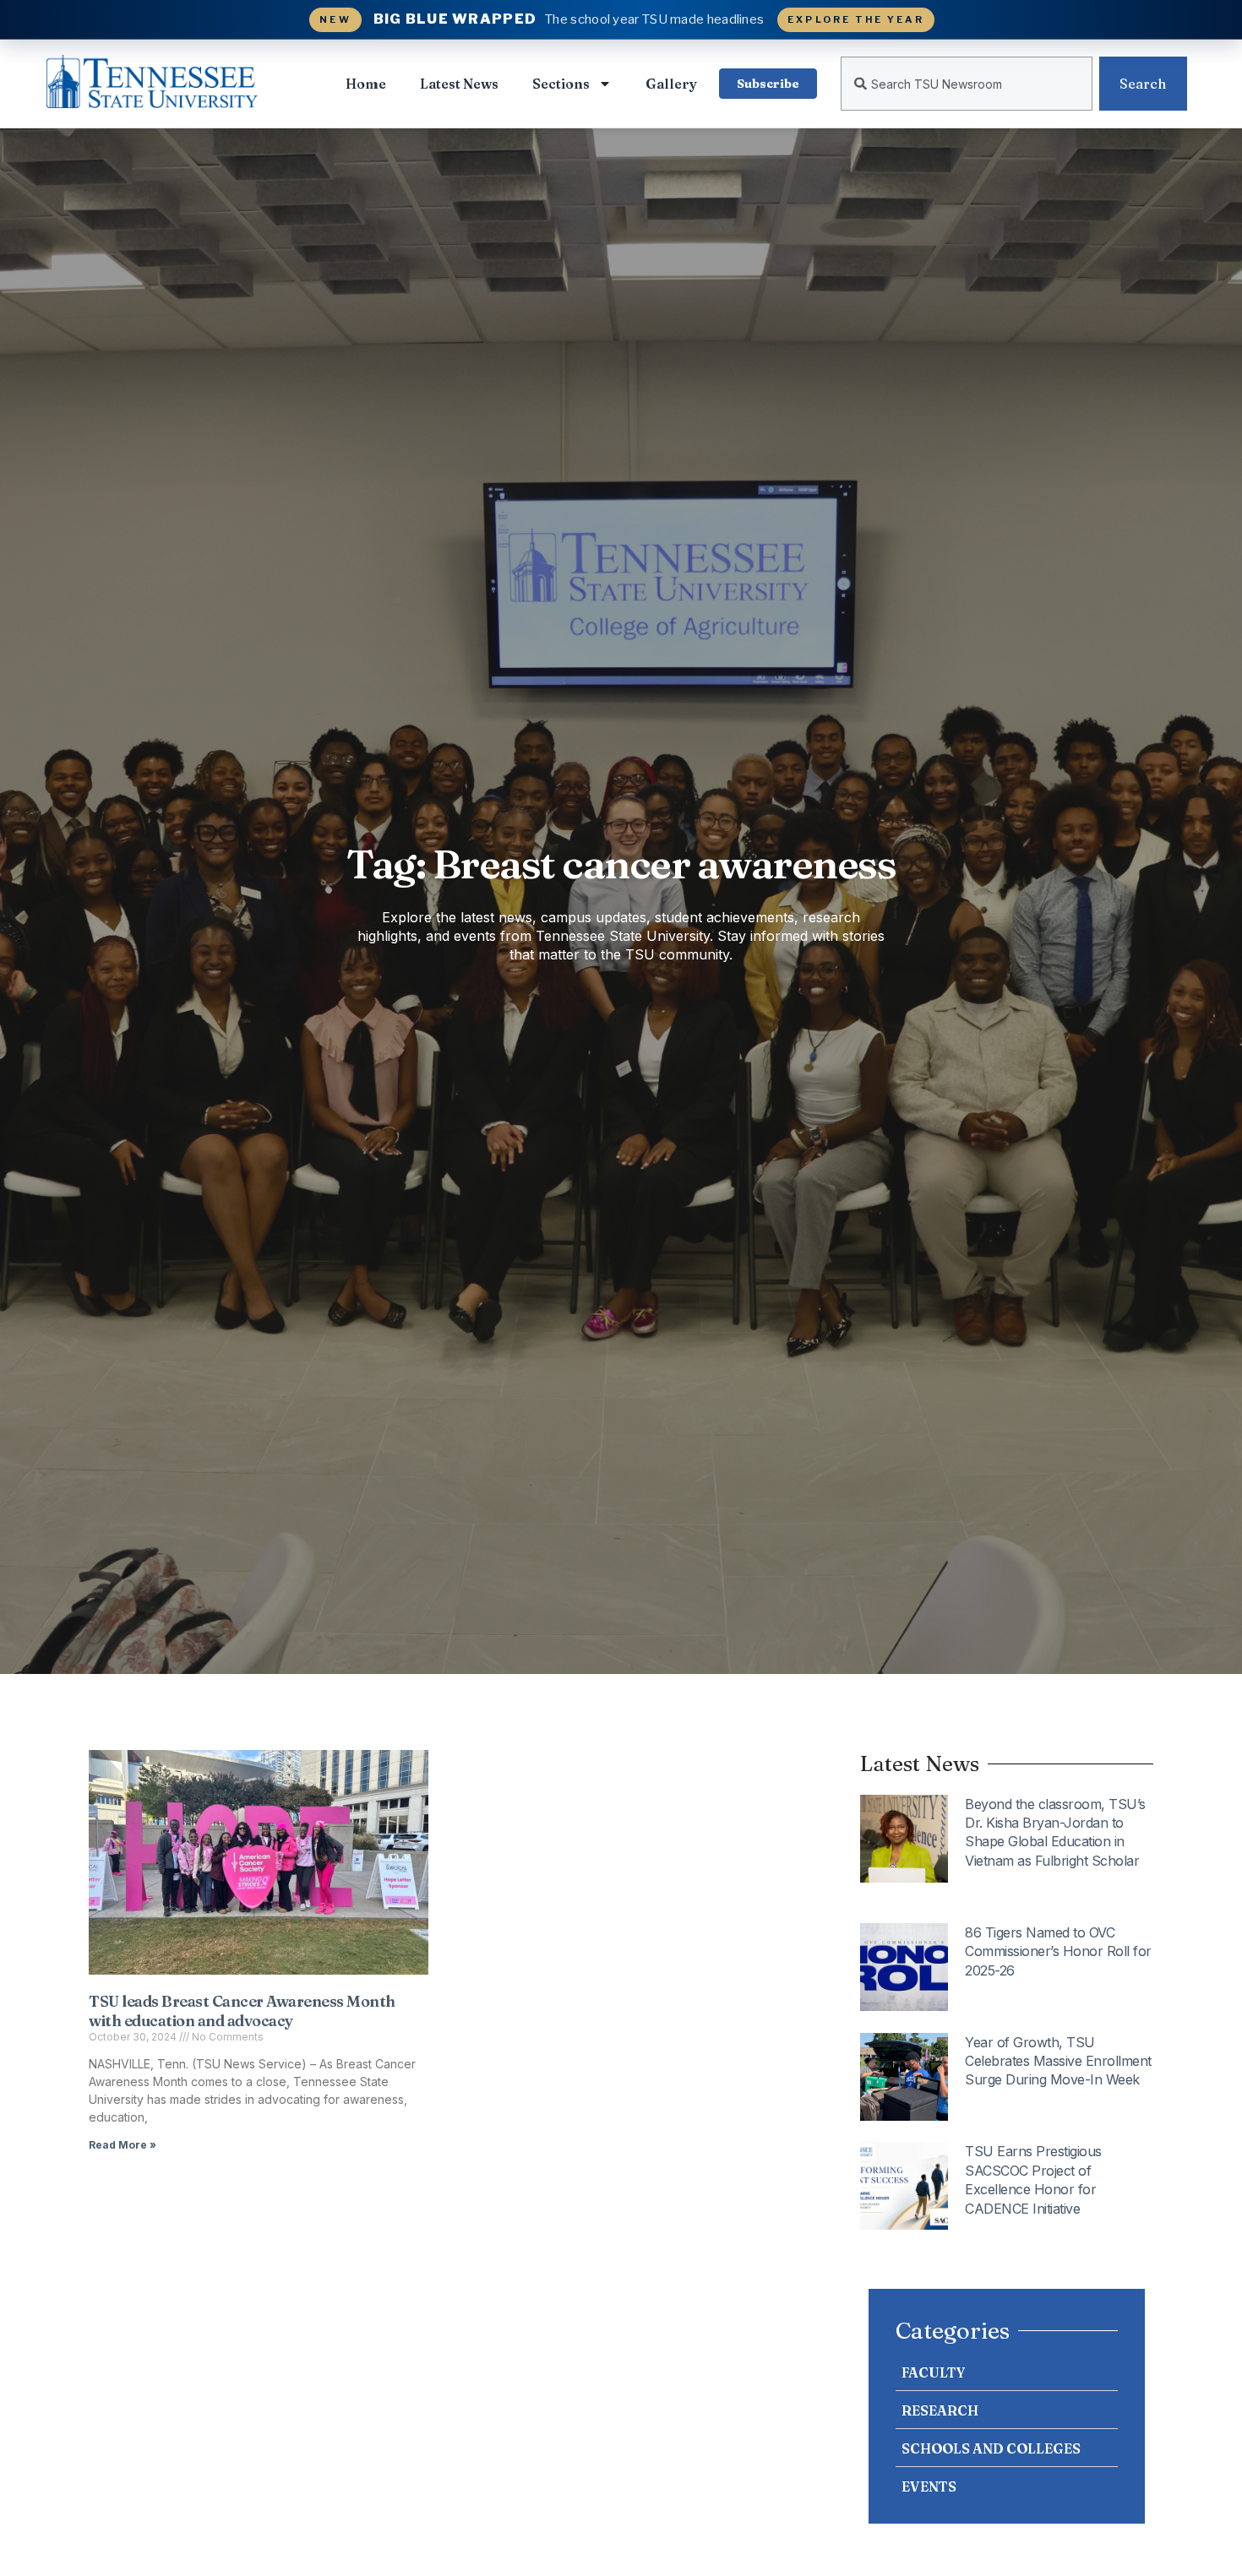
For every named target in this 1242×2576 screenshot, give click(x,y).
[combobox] (967, 84)
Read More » (123, 2145)
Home (366, 84)
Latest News (459, 84)
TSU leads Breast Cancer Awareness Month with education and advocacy (242, 2011)
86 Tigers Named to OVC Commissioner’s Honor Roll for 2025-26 (1058, 1951)
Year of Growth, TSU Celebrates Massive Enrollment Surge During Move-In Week (1058, 2061)
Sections (561, 84)
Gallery (671, 84)
